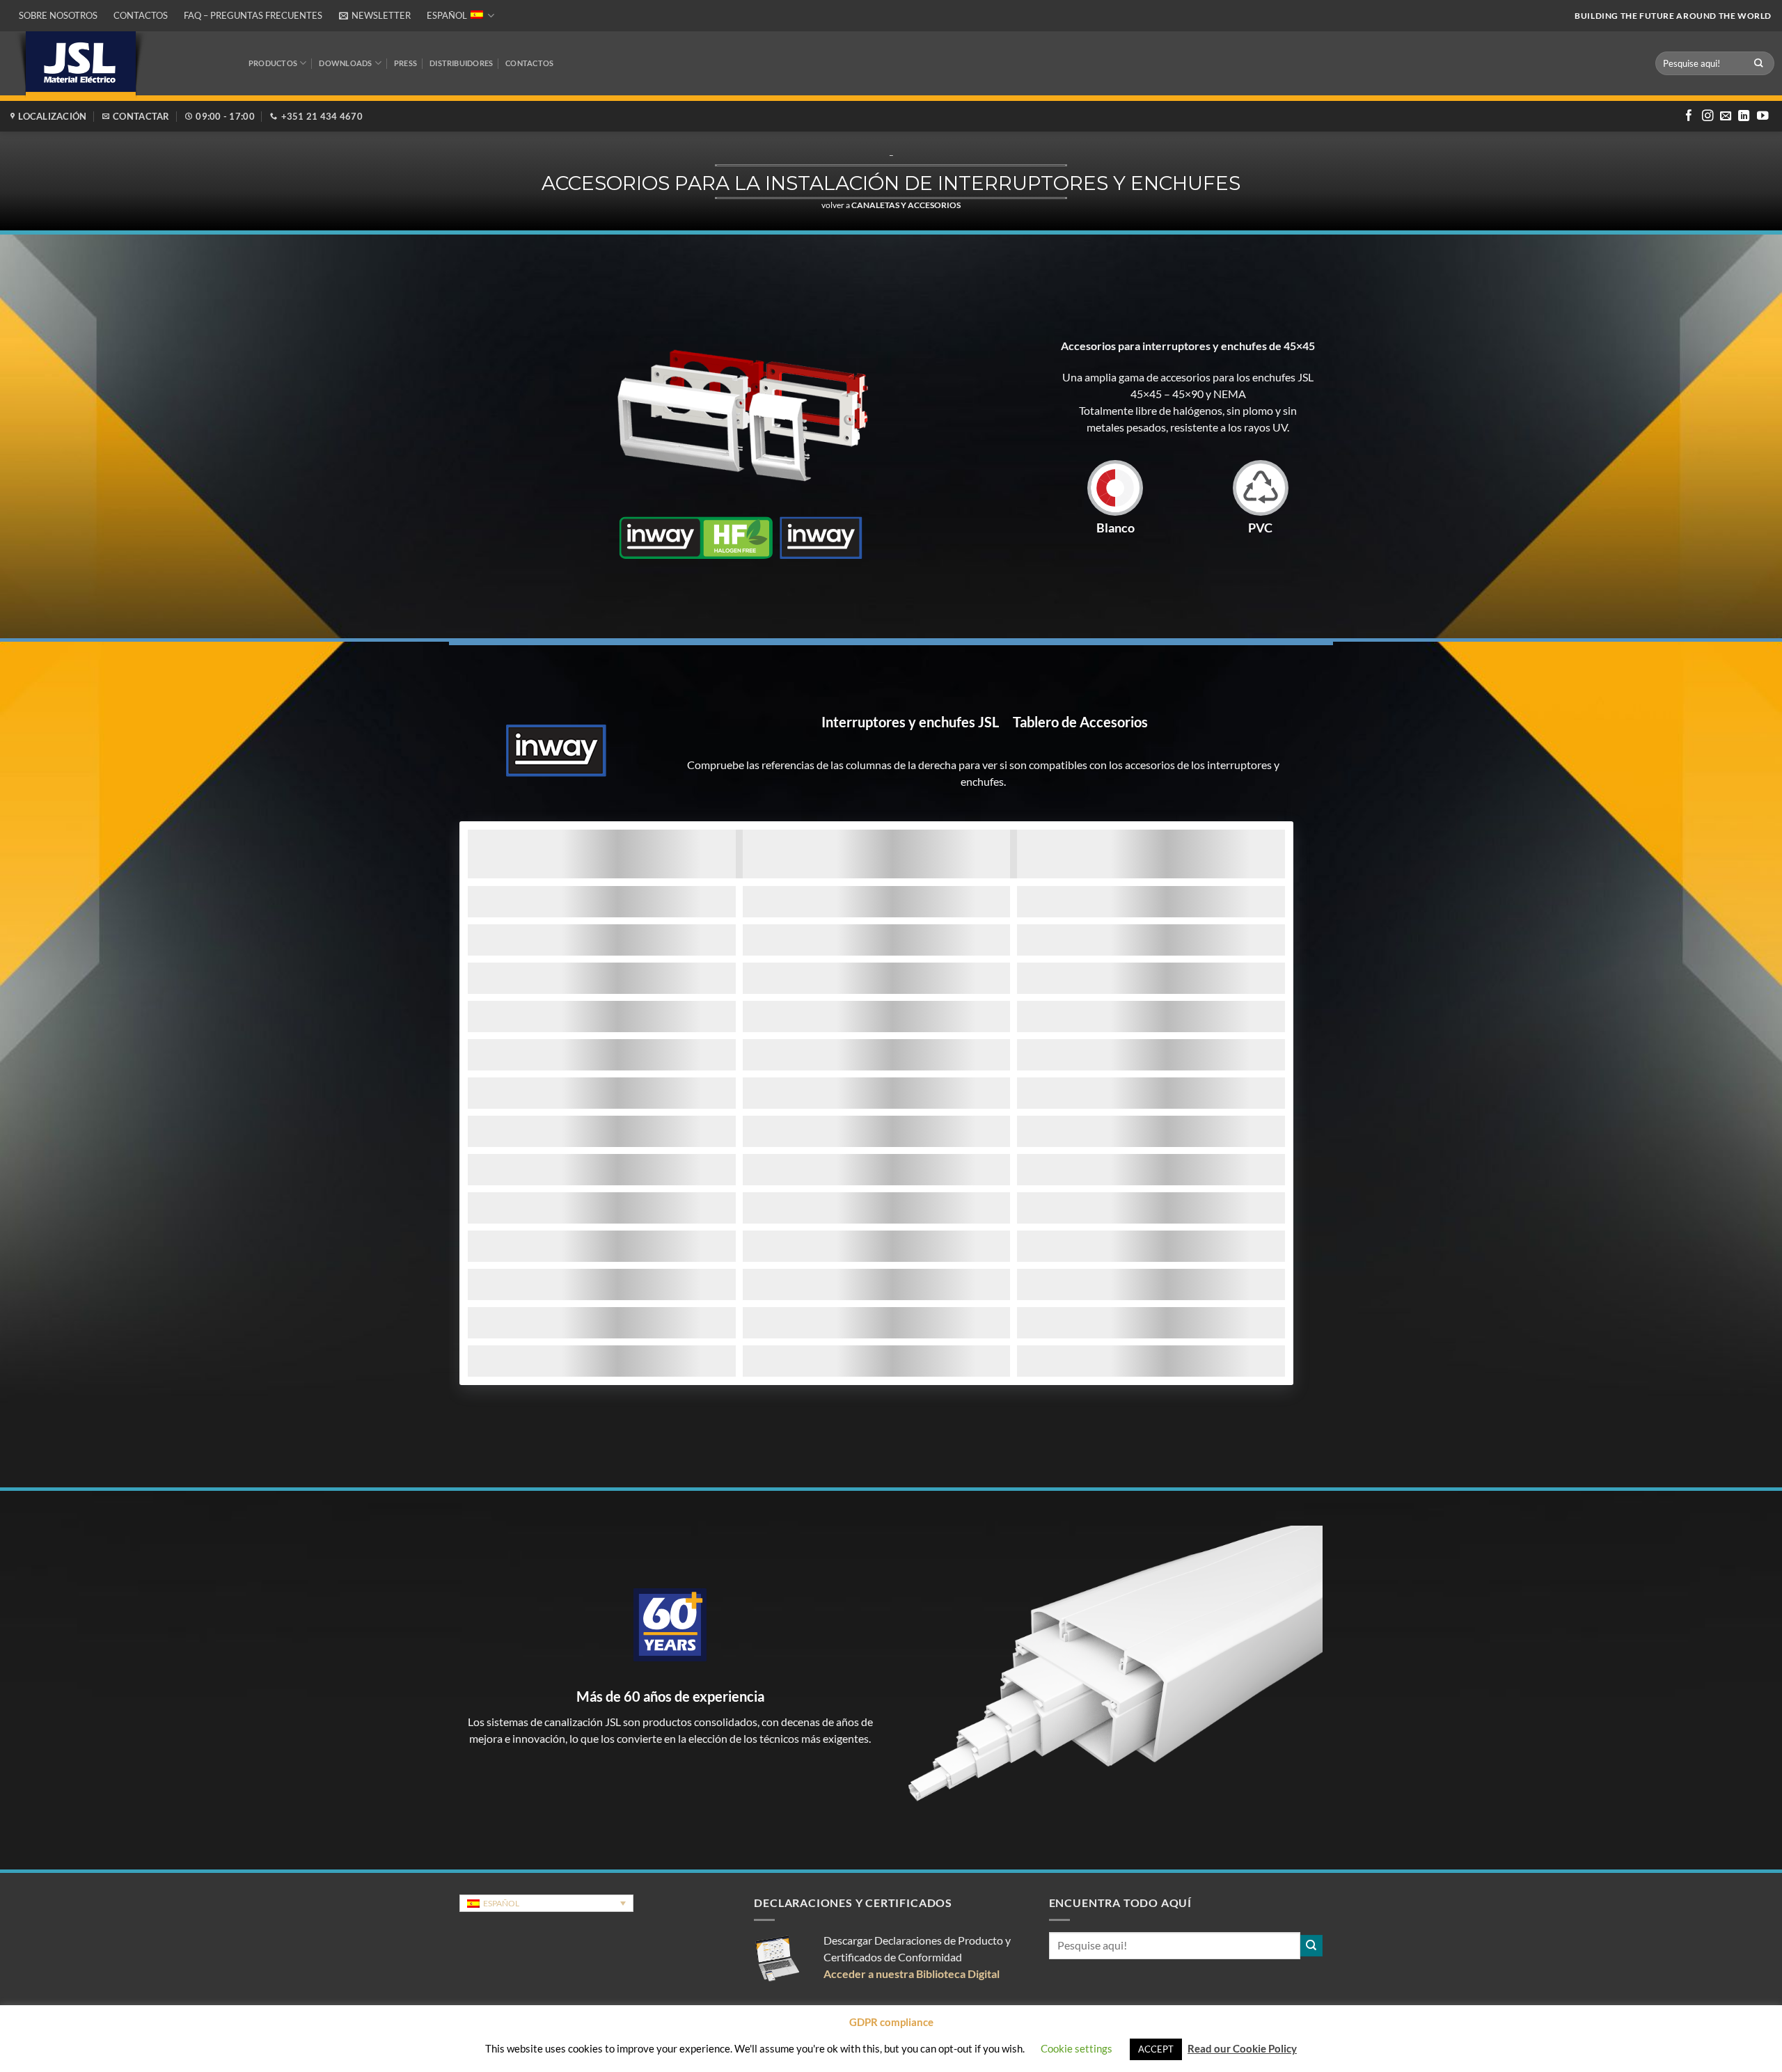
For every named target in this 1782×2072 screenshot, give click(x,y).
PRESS (405, 63)
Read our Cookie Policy (1242, 2048)
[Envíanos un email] (1726, 116)
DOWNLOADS (345, 63)
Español (447, 15)
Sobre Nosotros (58, 15)
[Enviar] (1759, 63)
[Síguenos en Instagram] (1708, 116)
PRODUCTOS (273, 63)
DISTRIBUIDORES (461, 63)
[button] (374, 16)
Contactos (141, 15)
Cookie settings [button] (1077, 2048)
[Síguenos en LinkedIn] (1744, 116)
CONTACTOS (529, 63)
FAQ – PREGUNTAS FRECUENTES (253, 15)
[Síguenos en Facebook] (1689, 116)
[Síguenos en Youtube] (1763, 116)
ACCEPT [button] (1156, 2049)
